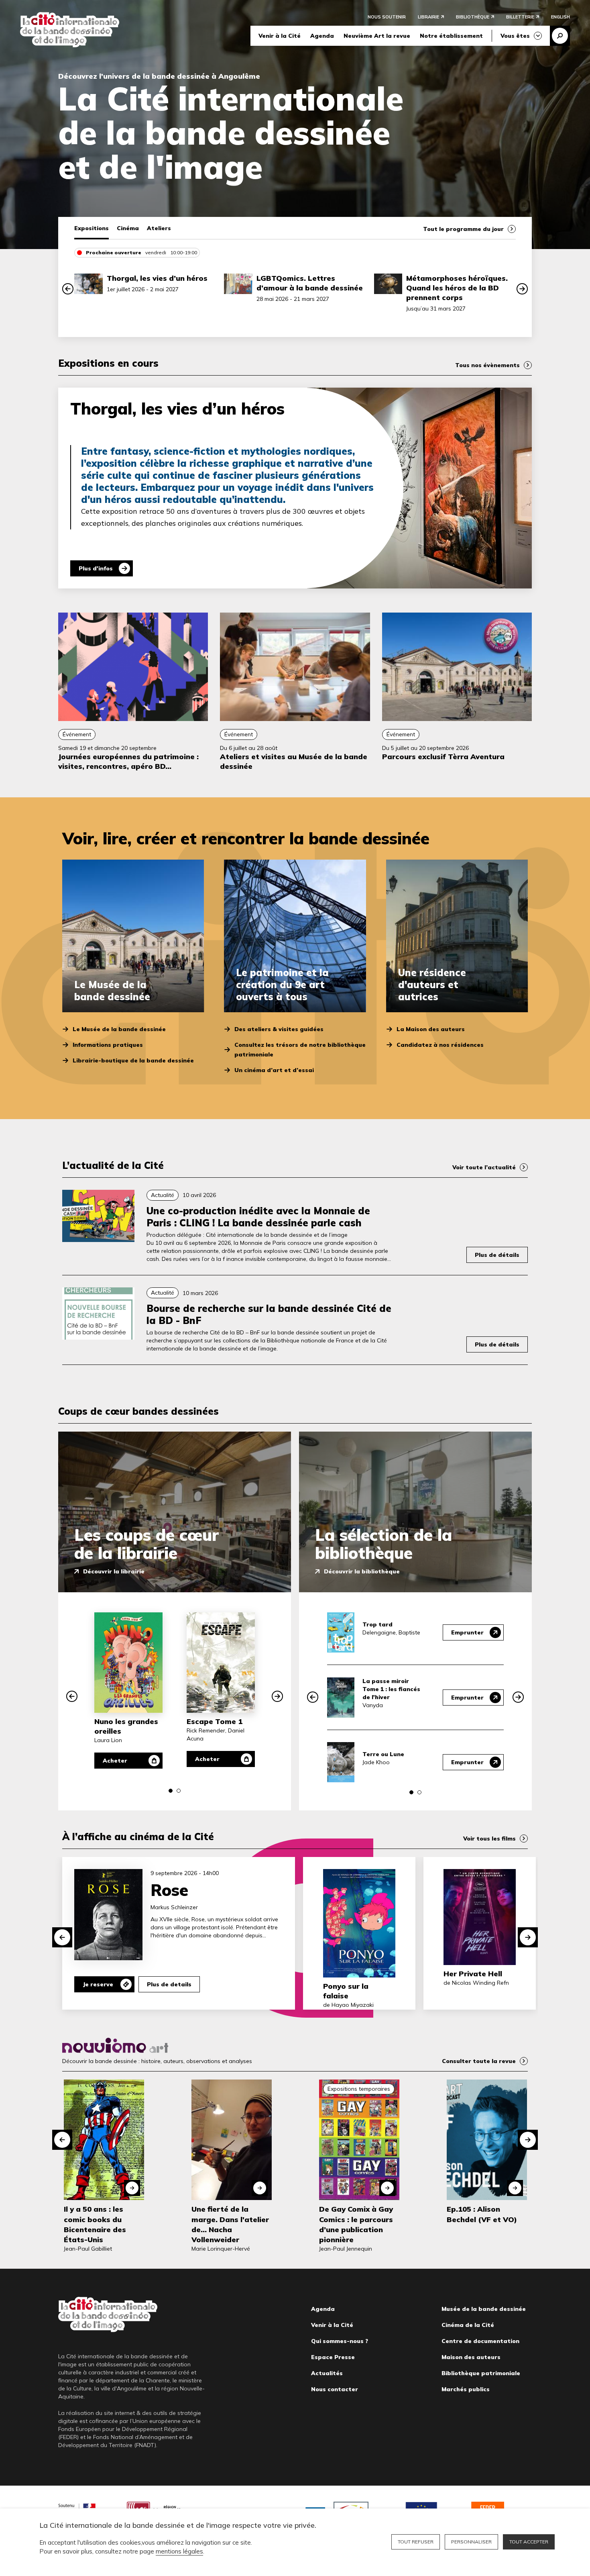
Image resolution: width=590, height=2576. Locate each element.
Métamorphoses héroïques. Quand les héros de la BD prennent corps (457, 288)
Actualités (327, 2373)
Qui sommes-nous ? (340, 2341)
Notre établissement (451, 36)
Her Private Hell (473, 1974)
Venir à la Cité (280, 36)
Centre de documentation (480, 2341)
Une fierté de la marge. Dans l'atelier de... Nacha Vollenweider (230, 2224)
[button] (68, 289)
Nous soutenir (387, 17)
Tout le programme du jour (463, 229)
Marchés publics (466, 2389)
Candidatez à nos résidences (440, 1045)
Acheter (115, 1761)
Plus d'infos (96, 568)
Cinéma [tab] (128, 228)
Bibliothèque (473, 17)
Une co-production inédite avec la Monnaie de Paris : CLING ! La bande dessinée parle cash (258, 1217)
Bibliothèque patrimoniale (481, 2373)
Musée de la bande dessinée (484, 2309)
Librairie (428, 17)
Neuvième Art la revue (377, 36)
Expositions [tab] (92, 228)
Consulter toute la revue (479, 2061)
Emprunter (467, 1632)
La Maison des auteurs (431, 1029)
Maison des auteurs (471, 2357)
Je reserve (98, 1984)
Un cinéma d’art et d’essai (274, 1070)
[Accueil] (70, 30)
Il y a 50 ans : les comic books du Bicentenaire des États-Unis (95, 2224)
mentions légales (179, 2551)
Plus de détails (497, 1255)
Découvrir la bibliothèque (362, 1571)
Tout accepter (529, 2542)
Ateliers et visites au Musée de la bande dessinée (294, 761)
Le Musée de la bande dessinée (119, 1029)
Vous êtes (515, 36)
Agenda (322, 36)
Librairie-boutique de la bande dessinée (133, 1060)
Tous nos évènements (487, 365)
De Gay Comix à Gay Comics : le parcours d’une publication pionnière (356, 2224)
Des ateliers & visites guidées (279, 1029)
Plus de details (169, 1984)
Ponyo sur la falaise (346, 1991)
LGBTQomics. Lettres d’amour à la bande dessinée (310, 283)
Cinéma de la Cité (468, 2325)
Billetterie (520, 17)
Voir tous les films (489, 1839)
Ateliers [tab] (159, 228)
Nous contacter (335, 2389)
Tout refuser (416, 2542)
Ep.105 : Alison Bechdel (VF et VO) (482, 2214)
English (560, 17)
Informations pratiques (108, 1045)
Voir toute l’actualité (484, 1167)
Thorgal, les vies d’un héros (157, 278)
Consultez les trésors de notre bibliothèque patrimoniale (300, 1050)
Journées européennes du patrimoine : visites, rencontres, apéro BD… (128, 761)
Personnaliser (471, 2542)
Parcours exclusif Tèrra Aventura (443, 757)
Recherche (560, 36)
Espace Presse (333, 2357)
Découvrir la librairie (114, 1571)
